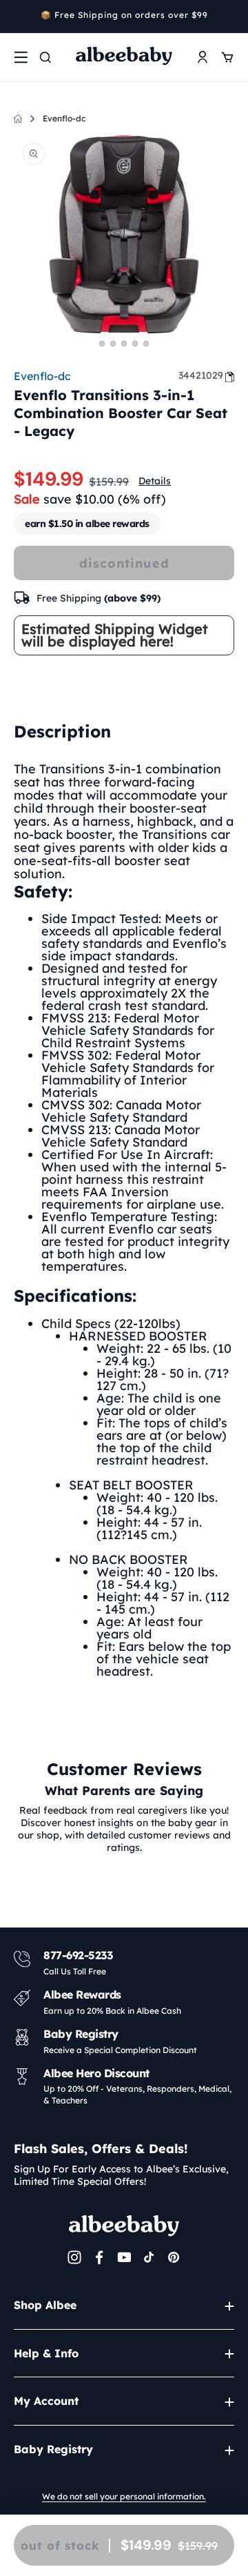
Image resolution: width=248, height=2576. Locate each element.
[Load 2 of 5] (113, 344)
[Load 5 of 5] (146, 344)
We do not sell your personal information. (124, 2496)
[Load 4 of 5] (135, 344)
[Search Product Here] (45, 57)
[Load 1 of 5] (102, 344)
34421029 (201, 375)
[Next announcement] (229, 17)
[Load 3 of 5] (124, 344)
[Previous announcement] (19, 17)
